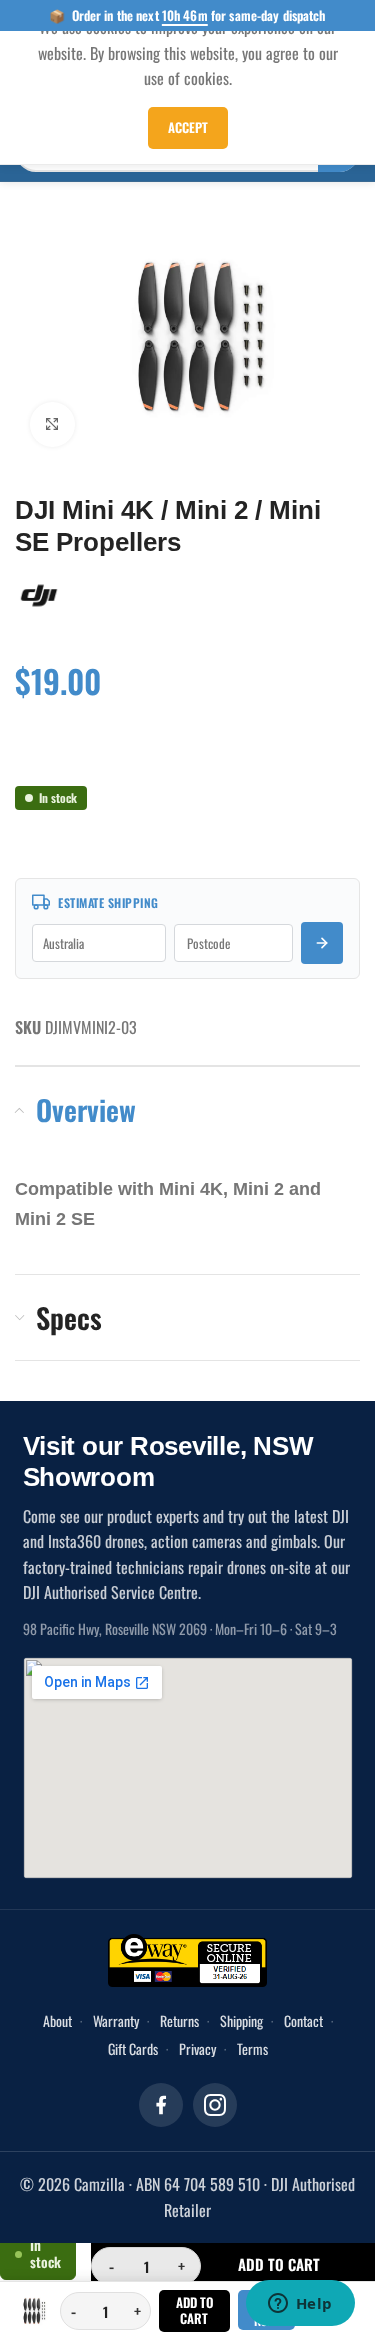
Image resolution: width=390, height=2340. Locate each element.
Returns (179, 2010)
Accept (188, 127)
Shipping (241, 2010)
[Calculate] (322, 933)
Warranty (116, 2010)
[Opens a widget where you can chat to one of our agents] (300, 2305)
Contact (303, 2010)
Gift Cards (133, 2038)
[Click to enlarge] (52, 414)
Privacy (197, 2038)
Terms (252, 2038)
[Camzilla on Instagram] (215, 2095)
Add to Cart (194, 2310)
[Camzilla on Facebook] (161, 2095)
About (57, 2010)
